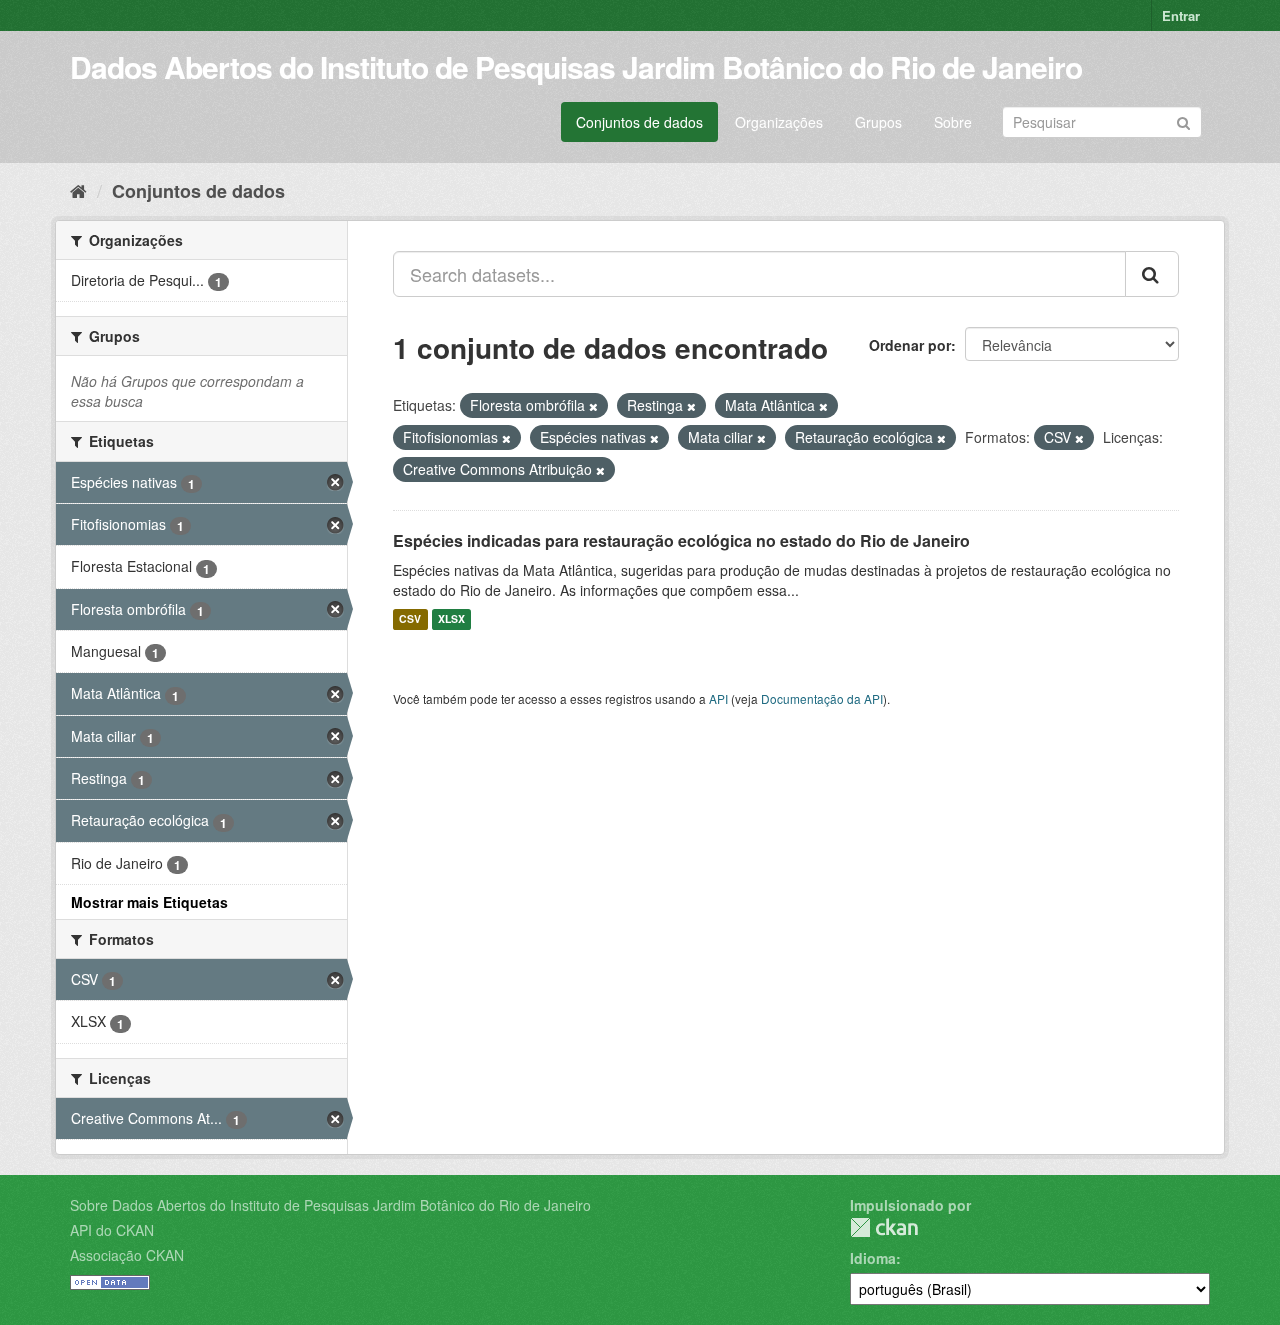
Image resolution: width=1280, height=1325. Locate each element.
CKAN (884, 1227)
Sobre (953, 122)
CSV (410, 619)
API (718, 698)
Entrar (1181, 15)
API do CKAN (112, 1230)
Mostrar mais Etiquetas (149, 902)
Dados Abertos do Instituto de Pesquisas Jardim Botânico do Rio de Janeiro (576, 66)
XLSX (451, 619)
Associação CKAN (127, 1255)
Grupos (878, 122)
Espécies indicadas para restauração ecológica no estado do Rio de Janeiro (681, 540)
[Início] (78, 190)
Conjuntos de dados (639, 122)
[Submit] (1183, 120)
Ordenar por (910, 345)
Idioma (873, 1258)
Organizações (779, 122)
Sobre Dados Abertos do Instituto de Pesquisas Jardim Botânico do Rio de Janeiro (330, 1205)
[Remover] (593, 406)
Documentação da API (822, 698)
